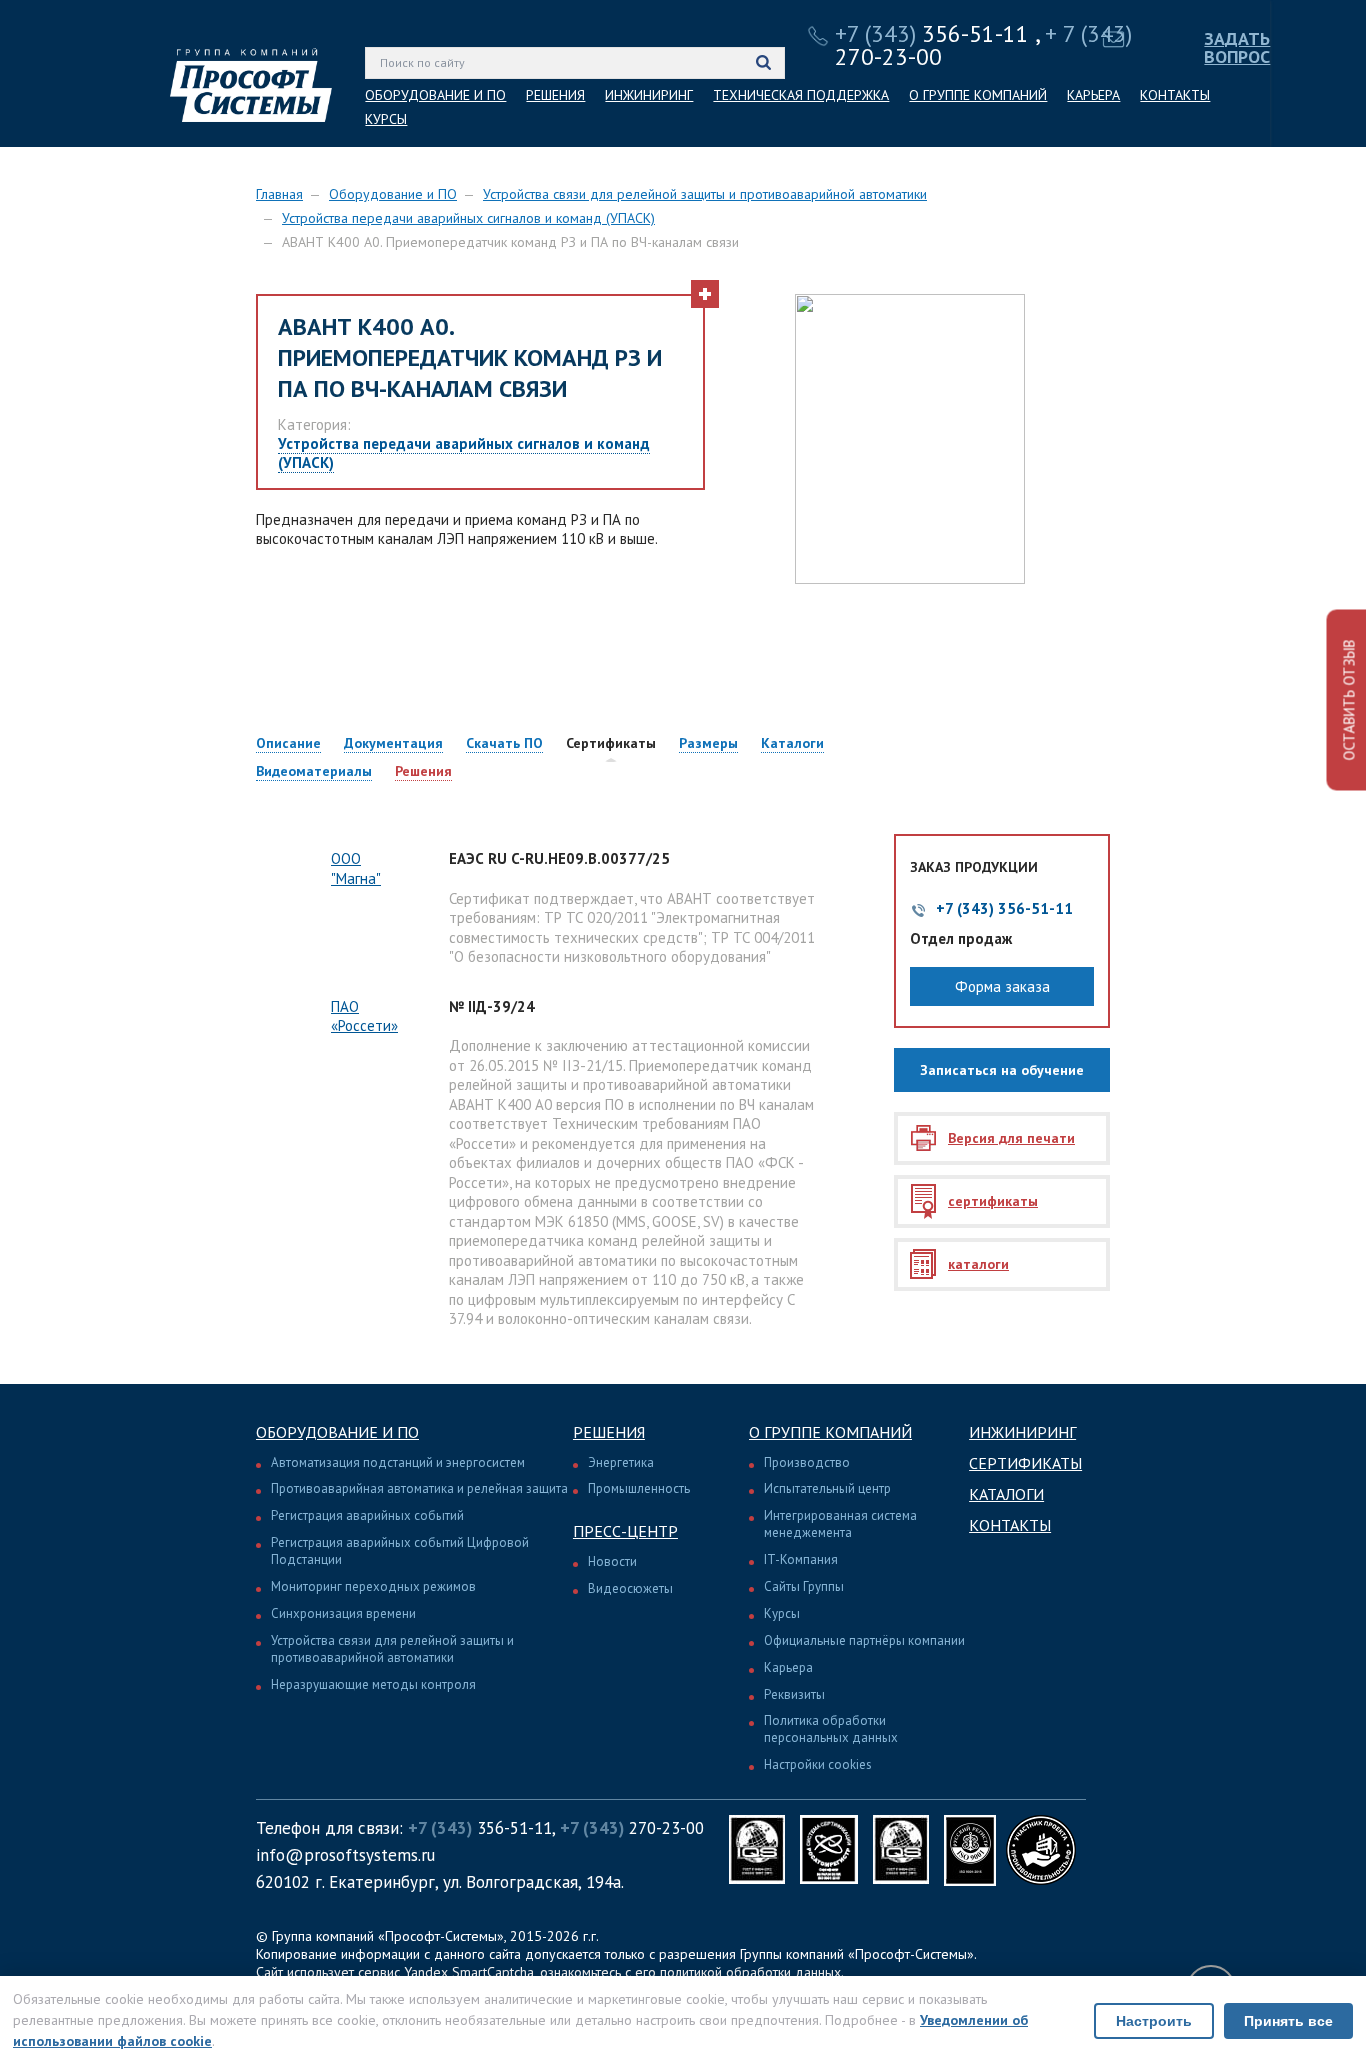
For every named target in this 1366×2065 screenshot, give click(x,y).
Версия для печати (1011, 1138)
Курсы (782, 1613)
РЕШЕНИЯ (555, 95)
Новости (612, 1561)
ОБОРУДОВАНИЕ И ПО (435, 95)
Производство (807, 1462)
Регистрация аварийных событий (367, 1515)
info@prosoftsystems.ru (345, 1855)
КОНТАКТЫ (1175, 95)
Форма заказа (1002, 986)
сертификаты (993, 1201)
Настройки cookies (818, 1764)
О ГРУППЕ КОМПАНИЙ (978, 95)
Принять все (1288, 2021)
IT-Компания (801, 1559)
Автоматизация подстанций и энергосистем (398, 1462)
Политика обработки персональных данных (831, 1729)
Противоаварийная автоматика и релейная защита (419, 1488)
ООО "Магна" (356, 868)
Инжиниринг (1022, 1432)
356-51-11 (932, 33)
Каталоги (1006, 1494)
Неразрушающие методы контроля (373, 1684)
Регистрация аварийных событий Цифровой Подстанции (400, 1551)
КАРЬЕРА (1093, 95)
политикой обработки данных (750, 1972)
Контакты (1010, 1525)
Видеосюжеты (630, 1588)
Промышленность (639, 1488)
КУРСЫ (386, 119)
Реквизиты (794, 1694)
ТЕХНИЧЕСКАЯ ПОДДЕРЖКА (801, 95)
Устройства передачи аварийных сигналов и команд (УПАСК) (468, 218)
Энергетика (621, 1462)
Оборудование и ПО (393, 194)
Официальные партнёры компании (864, 1640)
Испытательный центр (827, 1488)
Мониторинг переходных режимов (373, 1586)
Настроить (1154, 2021)
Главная (279, 194)
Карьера (788, 1667)
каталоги (978, 1264)
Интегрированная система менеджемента (840, 1524)
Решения (609, 1432)
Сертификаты (1025, 1463)
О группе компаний (830, 1432)
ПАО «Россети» (364, 1016)
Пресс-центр (625, 1531)
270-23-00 (632, 1828)
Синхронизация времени (343, 1613)
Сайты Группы (804, 1586)
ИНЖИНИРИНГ (649, 95)
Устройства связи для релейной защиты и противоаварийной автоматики (705, 194)
